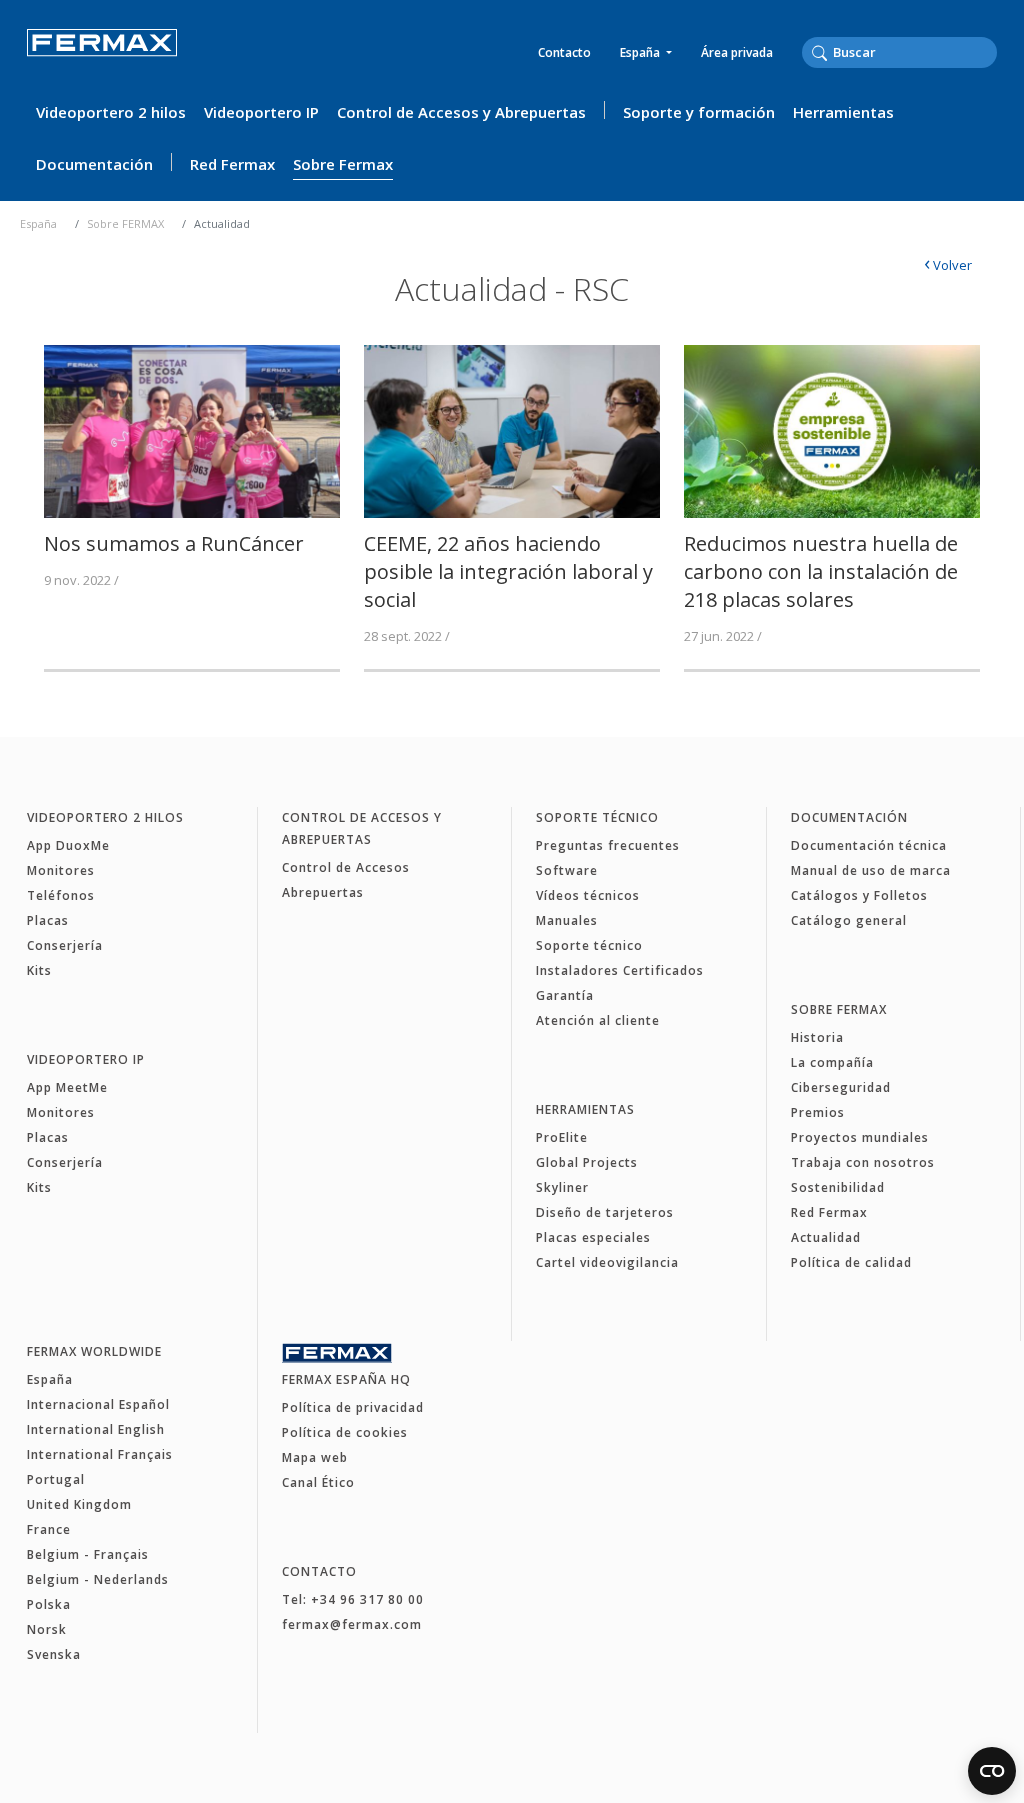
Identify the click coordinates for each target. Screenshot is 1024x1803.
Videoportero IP (261, 112)
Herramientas (843, 112)
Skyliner (562, 1187)
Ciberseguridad (841, 1087)
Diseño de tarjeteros (605, 1212)
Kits (39, 970)
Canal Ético (318, 1482)
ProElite (562, 1137)
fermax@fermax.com (352, 1624)
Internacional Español (98, 1404)
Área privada (737, 52)
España (641, 52)
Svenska (54, 1654)
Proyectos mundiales (860, 1137)
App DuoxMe (68, 845)
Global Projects (587, 1162)
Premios (818, 1112)
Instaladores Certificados (620, 970)
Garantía (565, 995)
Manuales (567, 920)
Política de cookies (345, 1432)
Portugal (56, 1479)
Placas (48, 920)
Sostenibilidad (838, 1187)
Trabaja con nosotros (863, 1162)
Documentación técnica (869, 845)
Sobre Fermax (343, 164)
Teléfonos (61, 895)
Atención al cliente (598, 1020)
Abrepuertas (323, 892)
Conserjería (65, 945)
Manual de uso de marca (871, 870)
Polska (49, 1604)
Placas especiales (593, 1237)
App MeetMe (67, 1087)
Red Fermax (232, 164)
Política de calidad (851, 1262)
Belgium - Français (88, 1554)
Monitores (61, 870)
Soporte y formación (699, 112)
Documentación (94, 164)
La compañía (832, 1062)
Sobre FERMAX (125, 223)
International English (96, 1429)
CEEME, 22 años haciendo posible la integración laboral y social (508, 571)
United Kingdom (79, 1504)
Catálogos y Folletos (859, 895)
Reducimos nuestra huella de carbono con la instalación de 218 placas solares (821, 571)
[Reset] (991, 52)
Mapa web (315, 1457)
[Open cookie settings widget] (992, 1771)
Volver (948, 265)
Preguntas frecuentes (608, 845)
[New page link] (192, 430)
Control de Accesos (346, 867)
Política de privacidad (353, 1407)
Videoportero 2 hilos (111, 112)
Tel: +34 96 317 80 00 (353, 1599)
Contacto (564, 52)
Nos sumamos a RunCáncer (174, 543)
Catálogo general (849, 920)
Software (567, 870)
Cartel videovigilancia (607, 1262)
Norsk (47, 1629)
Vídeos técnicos (588, 895)
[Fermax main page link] (102, 56)
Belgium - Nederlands (98, 1579)
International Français (100, 1454)
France (49, 1529)
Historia (817, 1037)
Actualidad (826, 1237)
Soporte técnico (597, 817)
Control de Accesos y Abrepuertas (461, 112)
